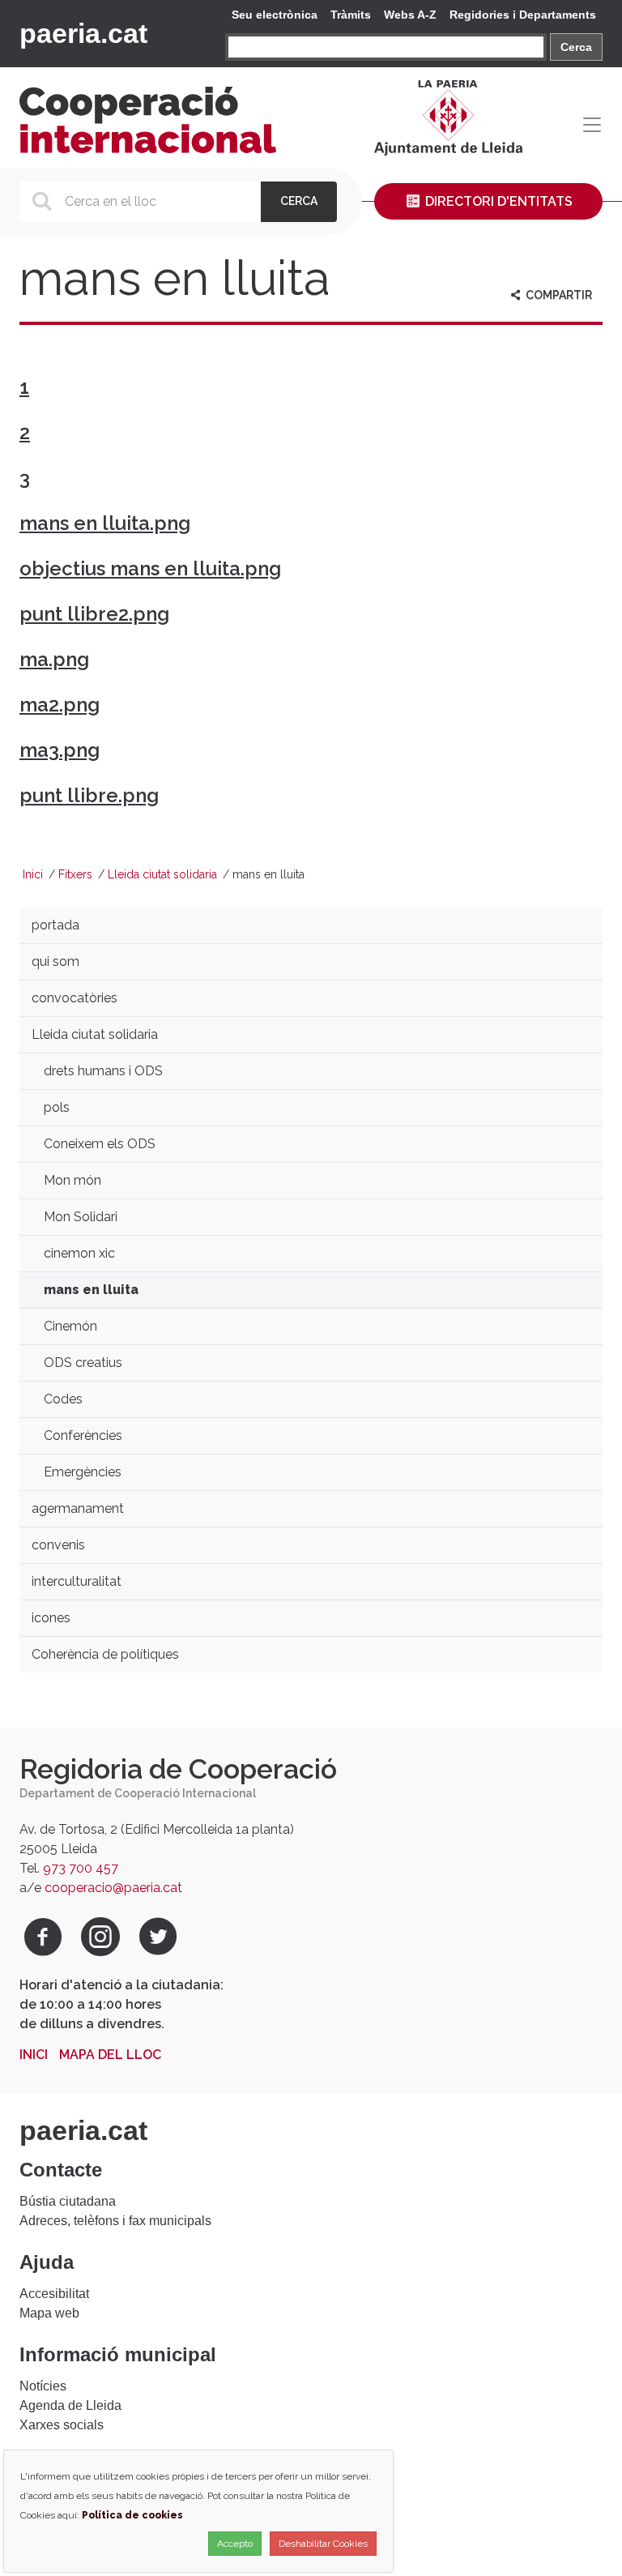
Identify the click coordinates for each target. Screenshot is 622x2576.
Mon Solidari (81, 1217)
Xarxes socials (62, 2425)
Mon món (72, 1180)
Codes (63, 1399)
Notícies (43, 2386)
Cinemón (70, 1326)
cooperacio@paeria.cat (113, 1888)
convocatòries (75, 998)
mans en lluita (91, 1290)
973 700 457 (81, 1868)
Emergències (83, 1472)
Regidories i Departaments (523, 15)
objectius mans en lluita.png (150, 568)
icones (51, 1618)
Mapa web (49, 2313)
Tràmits (351, 15)
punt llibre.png (89, 795)
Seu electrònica (275, 15)
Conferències (83, 1435)
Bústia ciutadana (68, 2201)
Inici (33, 874)
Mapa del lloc (110, 2055)
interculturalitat (77, 1581)
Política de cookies (132, 2515)
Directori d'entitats (497, 201)
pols (57, 1107)
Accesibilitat (54, 2294)
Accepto (235, 2544)
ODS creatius (83, 1363)
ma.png (54, 659)
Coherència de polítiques (105, 1654)
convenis (58, 1545)
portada (55, 925)
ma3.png (60, 750)
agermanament (78, 1508)
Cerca (576, 47)
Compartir (558, 295)
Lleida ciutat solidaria (162, 874)
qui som (55, 961)
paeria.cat (83, 33)
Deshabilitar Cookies (323, 2544)
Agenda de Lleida (70, 2405)
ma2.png (60, 705)
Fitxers (75, 874)
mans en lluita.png (105, 523)
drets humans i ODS (103, 1071)
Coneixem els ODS (100, 1144)
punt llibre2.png (94, 614)
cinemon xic (79, 1253)
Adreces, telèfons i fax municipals (115, 2221)
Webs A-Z (410, 15)
